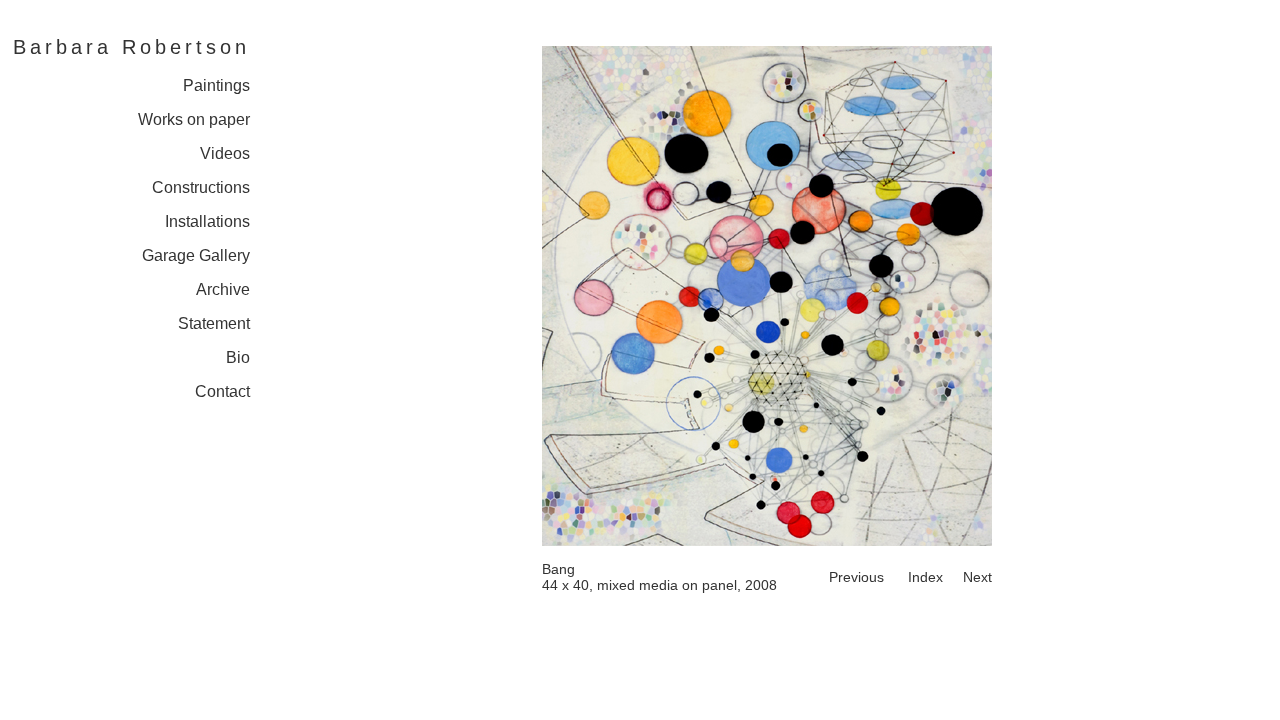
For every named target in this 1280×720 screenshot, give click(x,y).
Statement (214, 323)
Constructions (201, 187)
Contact (222, 391)
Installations (207, 221)
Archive (223, 289)
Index (925, 577)
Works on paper (194, 119)
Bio (238, 357)
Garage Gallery (196, 255)
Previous (856, 577)
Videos (225, 153)
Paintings (216, 85)
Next (977, 577)
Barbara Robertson (131, 47)
